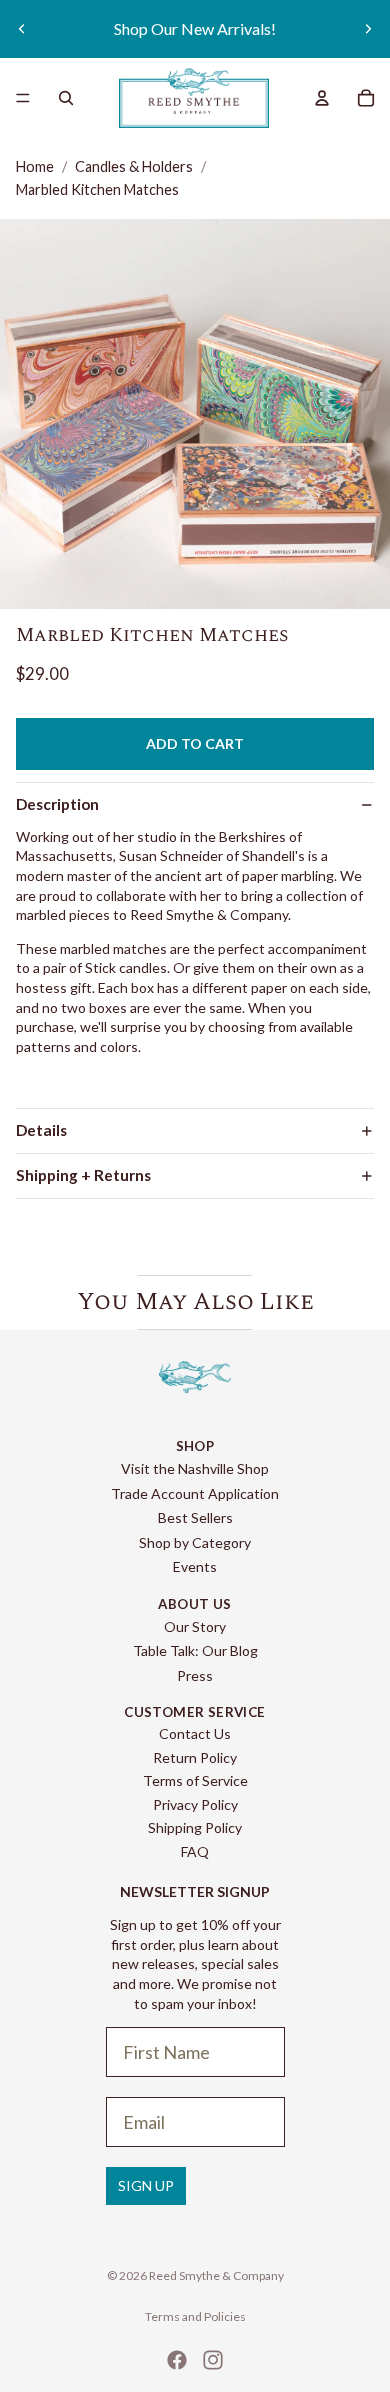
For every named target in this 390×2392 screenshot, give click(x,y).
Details (41, 1130)
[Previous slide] (22, 29)
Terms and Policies (195, 2316)
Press (195, 1675)
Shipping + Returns (83, 1175)
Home (35, 166)
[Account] (322, 98)
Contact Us (195, 1733)
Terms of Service (195, 1780)
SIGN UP (146, 2185)
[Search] (66, 98)
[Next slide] (368, 29)
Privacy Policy (195, 1804)
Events (195, 1566)
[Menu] (23, 98)
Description (57, 804)
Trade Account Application (195, 1493)
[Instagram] (213, 2360)
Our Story (195, 1626)
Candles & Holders (134, 166)
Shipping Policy (195, 1827)
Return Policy (195, 1757)
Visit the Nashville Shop (195, 1468)
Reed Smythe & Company (216, 2275)
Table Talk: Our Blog (195, 1650)
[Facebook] (177, 2360)
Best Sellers (195, 1517)
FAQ (195, 1851)
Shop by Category (195, 1542)
